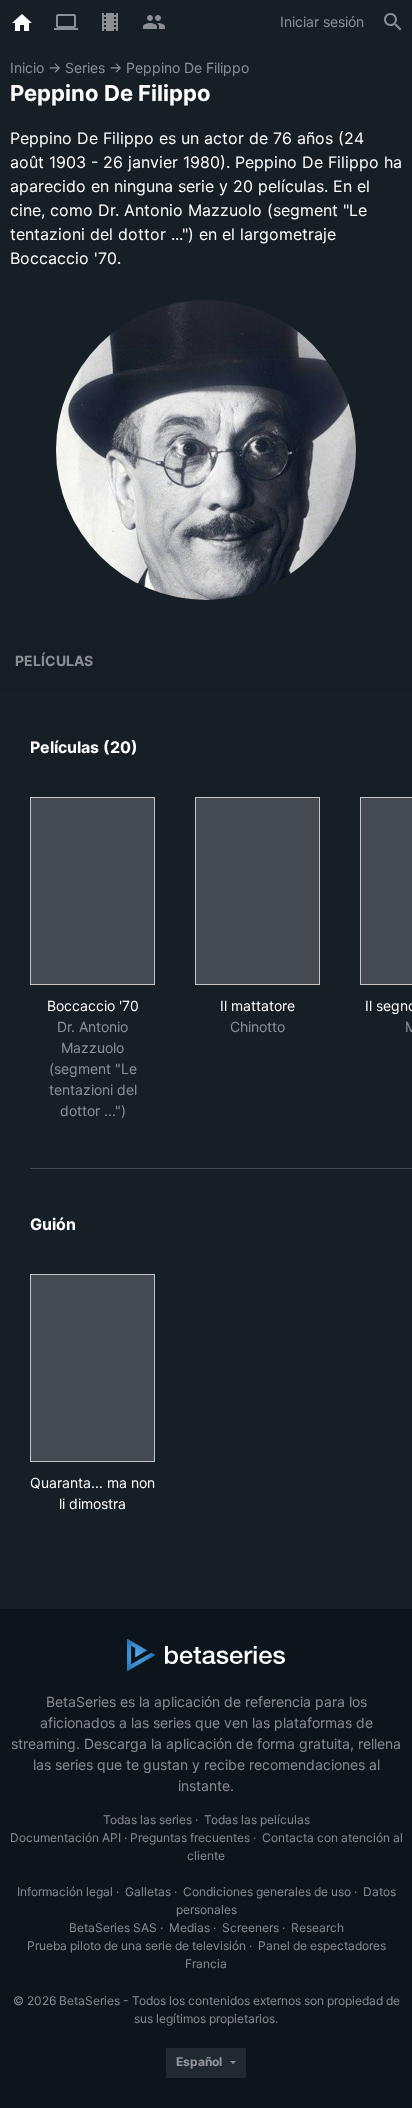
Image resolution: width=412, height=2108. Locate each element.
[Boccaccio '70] (92, 891)
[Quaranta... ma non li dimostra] (92, 1368)
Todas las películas (257, 1819)
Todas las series (147, 1819)
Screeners (250, 1927)
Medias (189, 1927)
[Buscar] (393, 22)
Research (317, 1927)
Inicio (27, 67)
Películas (54, 660)
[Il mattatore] (257, 891)
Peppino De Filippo (187, 67)
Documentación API (65, 1837)
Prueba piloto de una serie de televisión (136, 1945)
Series (85, 67)
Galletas (148, 1891)
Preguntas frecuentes (190, 1837)
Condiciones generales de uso (267, 1891)
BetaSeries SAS (113, 1927)
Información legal (65, 1891)
